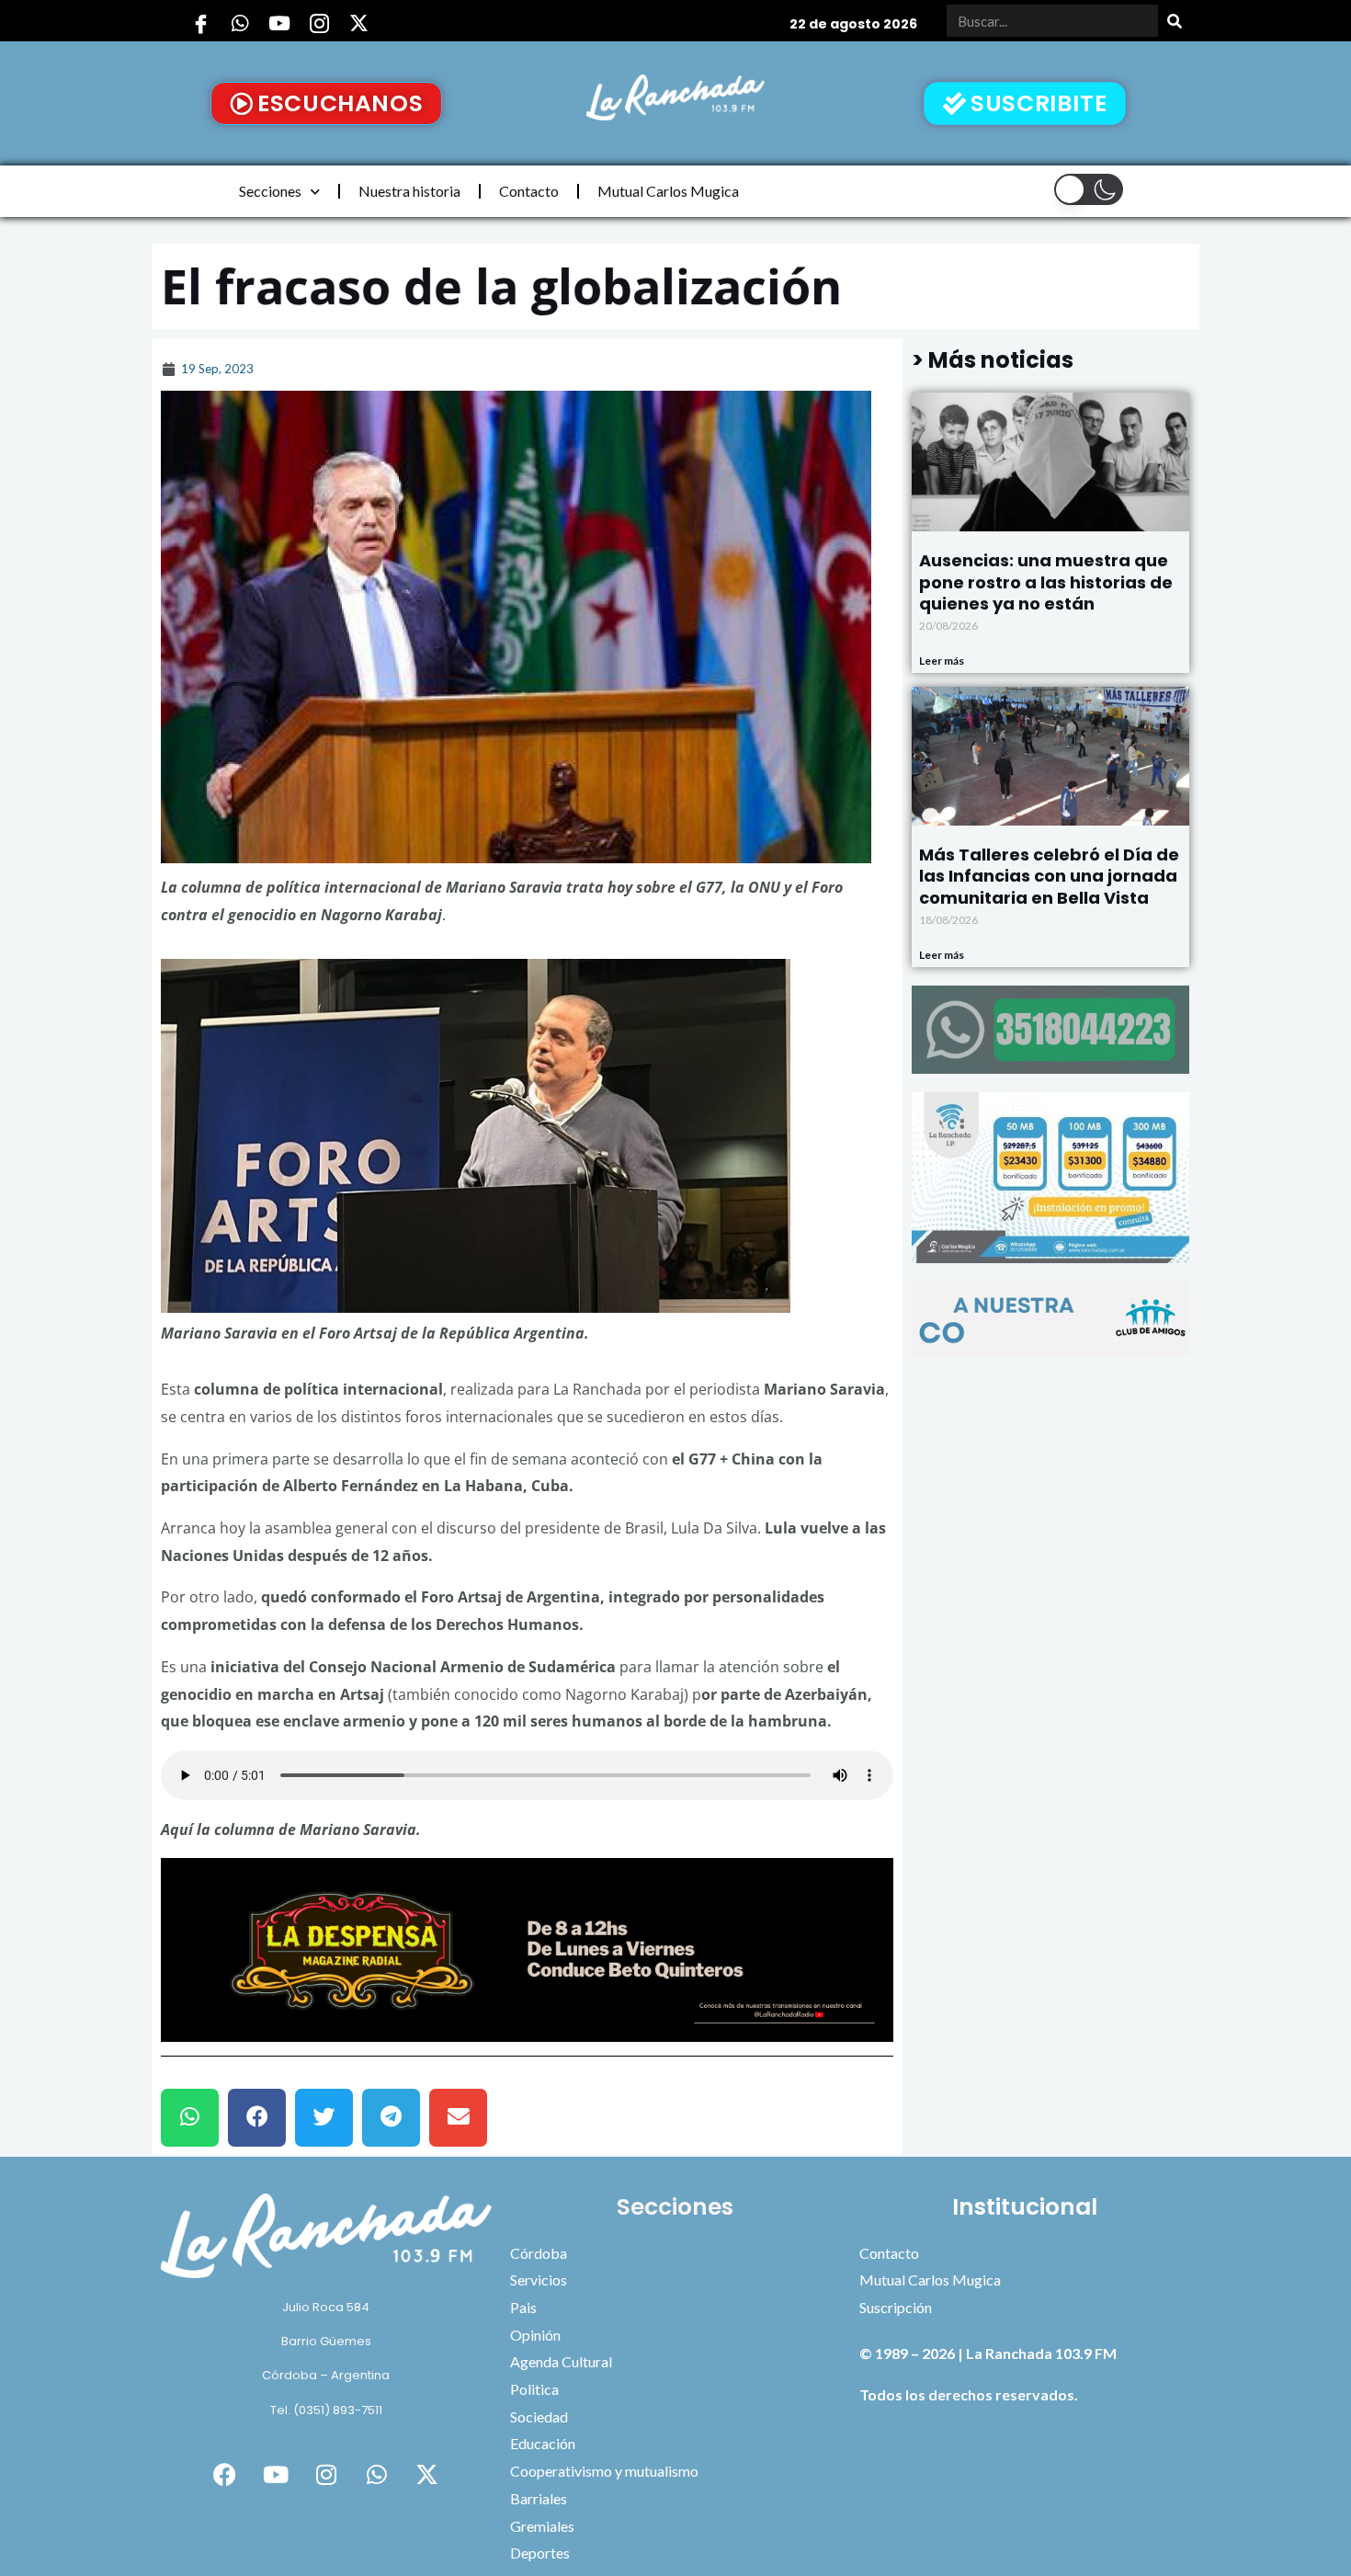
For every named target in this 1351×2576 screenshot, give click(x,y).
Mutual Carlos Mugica (668, 191)
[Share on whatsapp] (190, 2118)
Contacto (529, 191)
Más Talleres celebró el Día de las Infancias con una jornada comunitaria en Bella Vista (1049, 876)
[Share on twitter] (324, 2118)
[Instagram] (319, 23)
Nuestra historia (409, 191)
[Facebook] (200, 23)
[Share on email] (458, 2118)
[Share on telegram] (391, 2118)
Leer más (942, 661)
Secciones (270, 191)
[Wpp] (240, 23)
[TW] (358, 23)
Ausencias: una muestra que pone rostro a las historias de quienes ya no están (1046, 582)
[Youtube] (279, 23)
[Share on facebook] (257, 2118)
